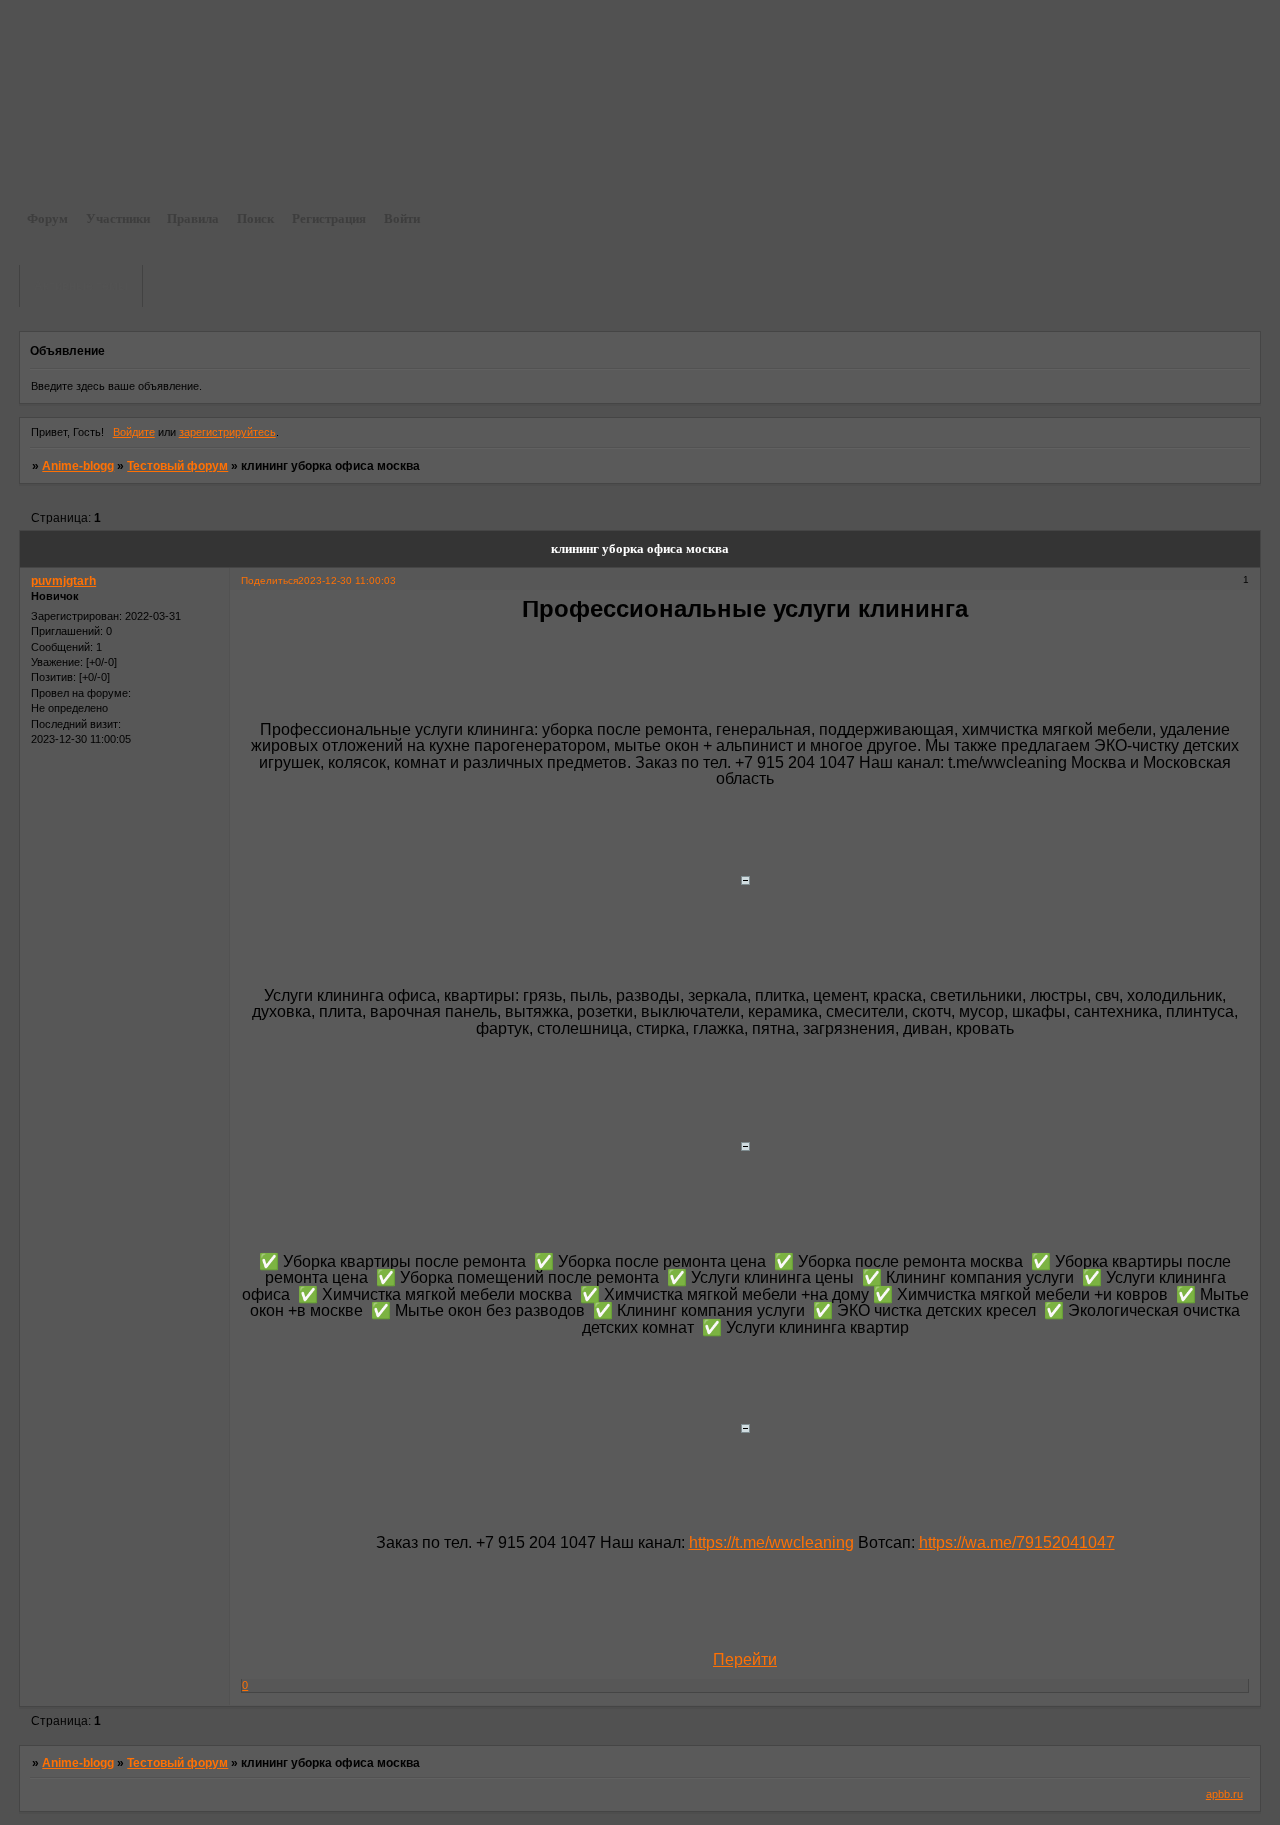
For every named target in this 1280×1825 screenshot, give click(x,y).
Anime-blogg (78, 466)
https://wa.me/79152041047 (1017, 1542)
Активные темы (81, 286)
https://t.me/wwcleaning (771, 1542)
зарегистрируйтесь (227, 432)
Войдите (134, 432)
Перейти (745, 1659)
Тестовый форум (177, 466)
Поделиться (269, 580)
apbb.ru (1224, 1794)
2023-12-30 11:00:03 (347, 580)
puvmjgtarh (63, 581)
